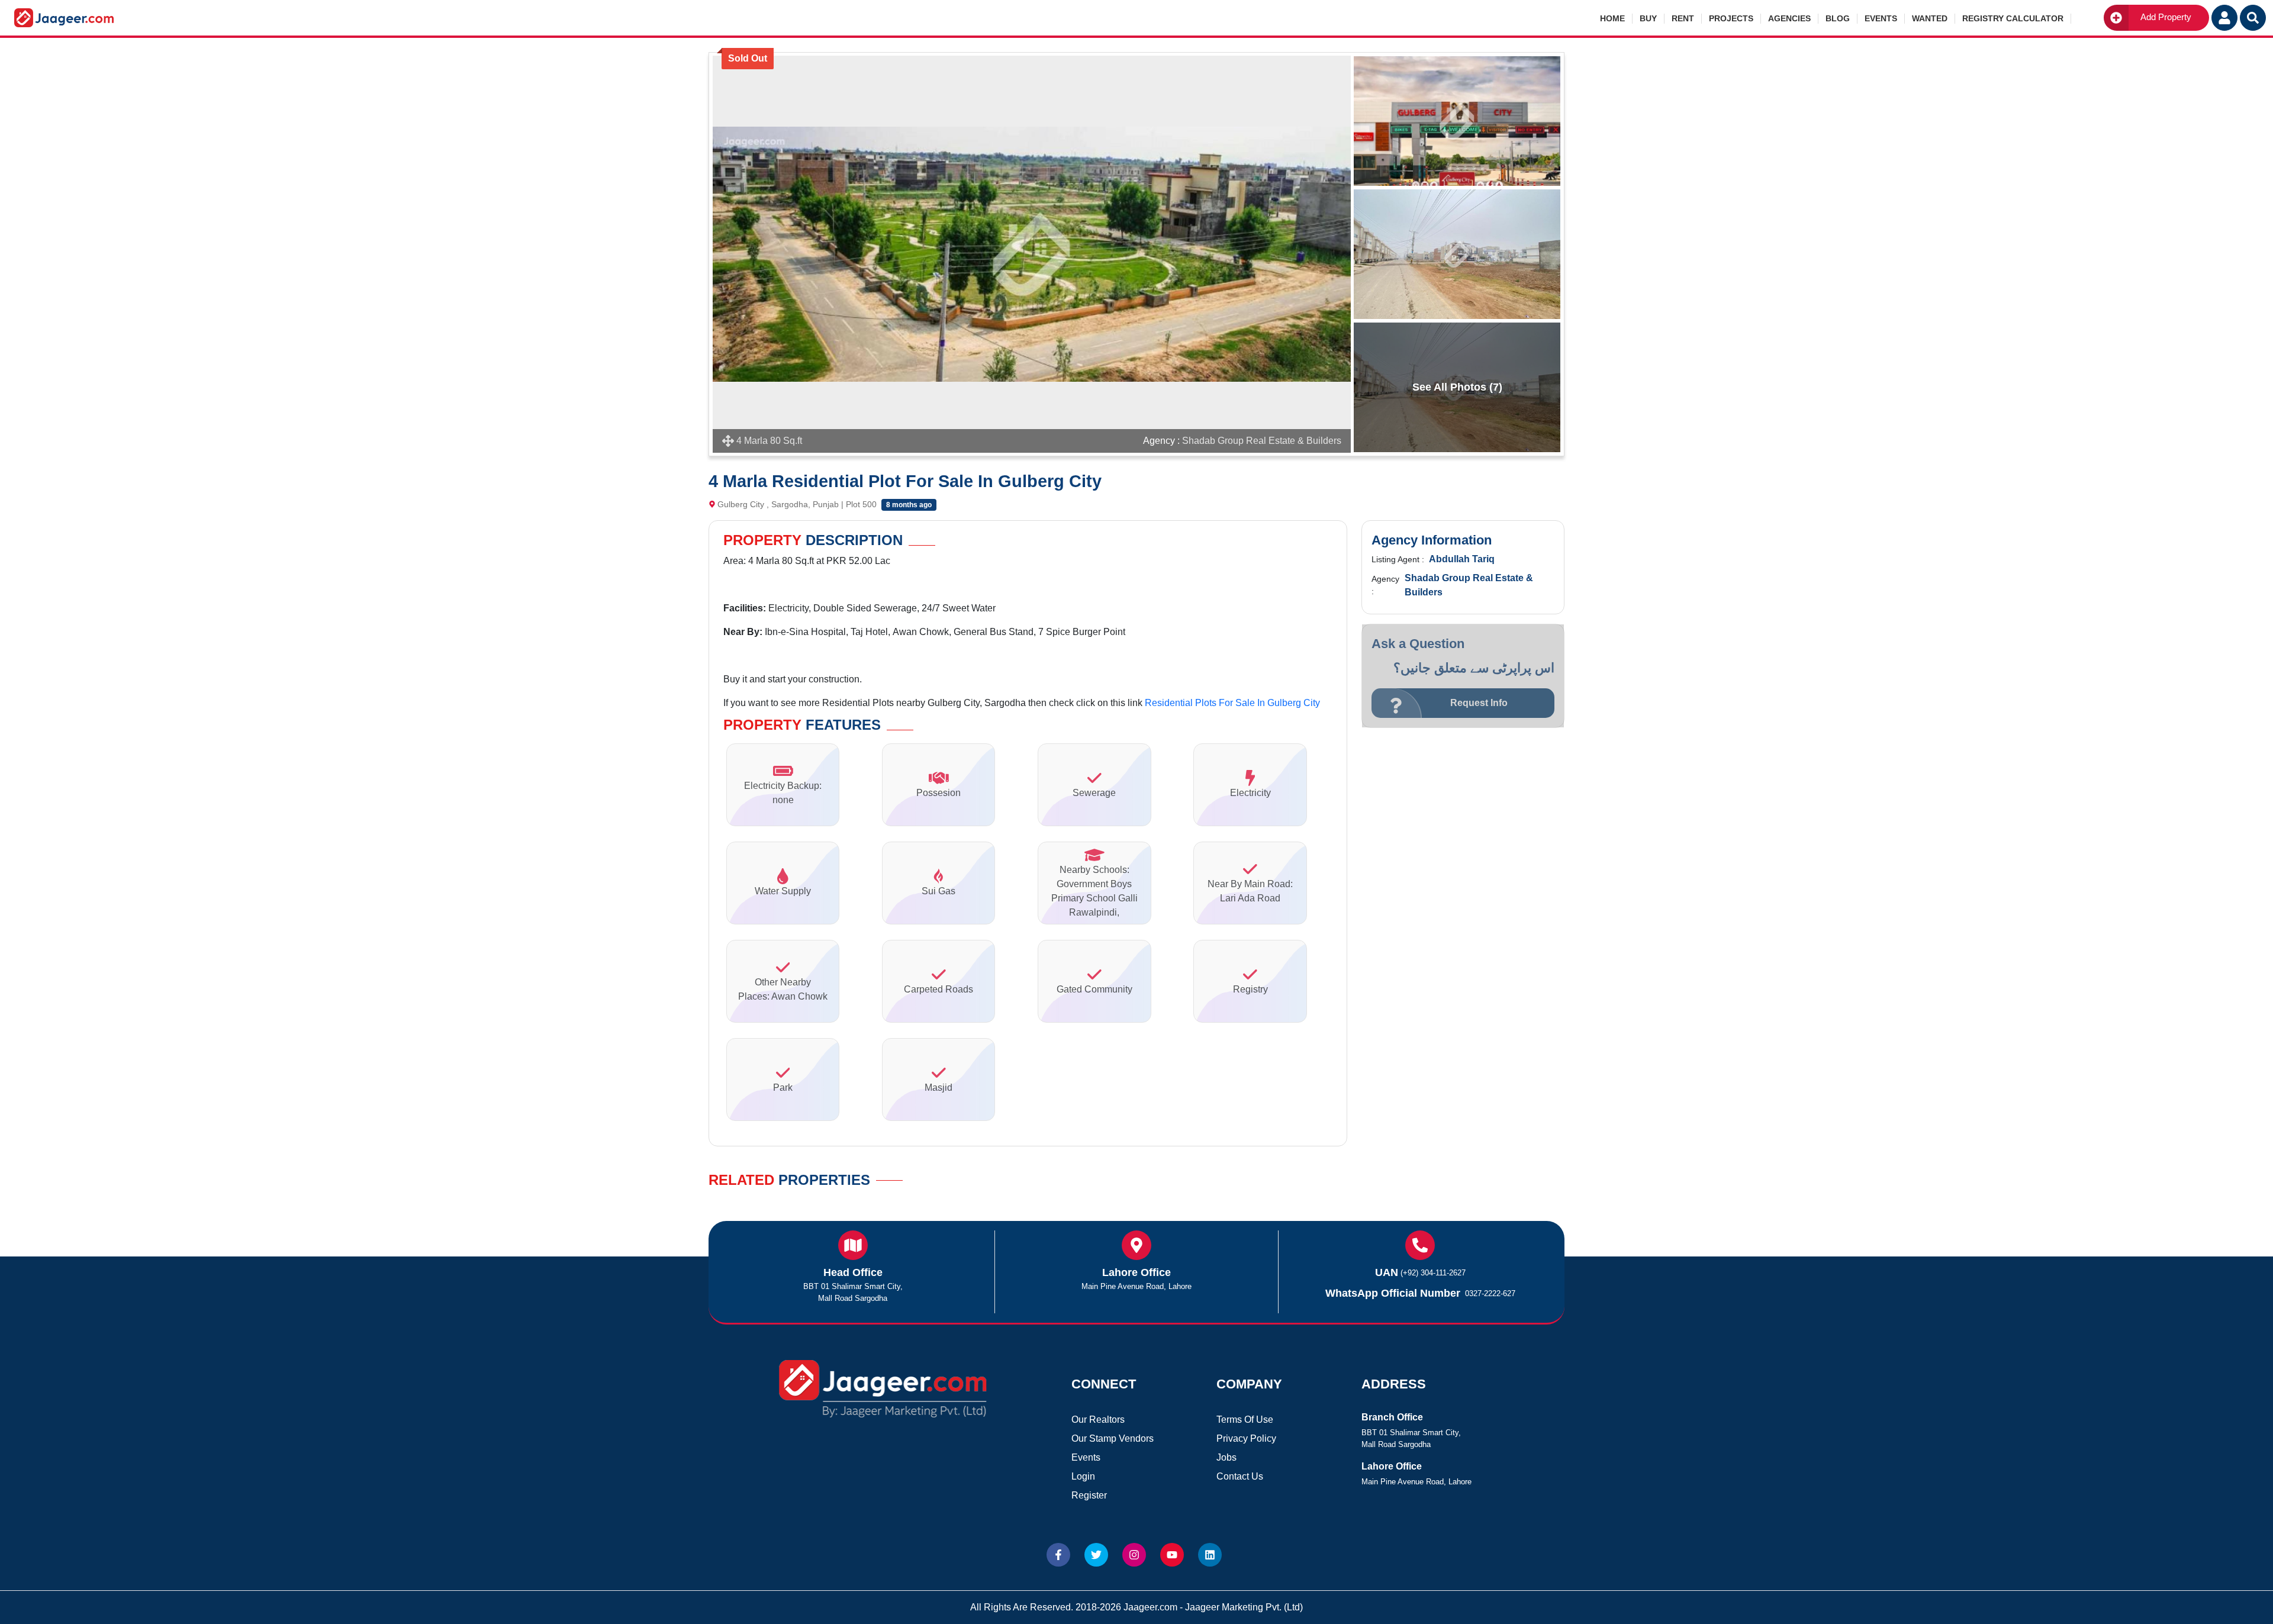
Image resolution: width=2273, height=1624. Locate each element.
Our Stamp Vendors (1113, 1438)
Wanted (1930, 18)
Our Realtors (1098, 1420)
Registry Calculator (2013, 18)
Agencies (1789, 18)
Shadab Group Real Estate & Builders (1262, 441)
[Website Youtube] (1172, 1555)
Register (1089, 1495)
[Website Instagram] (1134, 1555)
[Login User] (2224, 18)
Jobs (1226, 1457)
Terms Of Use (1245, 1420)
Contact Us (1240, 1476)
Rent (1683, 18)
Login (1083, 1476)
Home (1612, 18)
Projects (1731, 18)
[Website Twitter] (1096, 1555)
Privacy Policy (1246, 1438)
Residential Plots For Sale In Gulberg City (1232, 703)
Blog (1838, 18)
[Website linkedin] (1210, 1555)
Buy (1648, 18)
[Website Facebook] (1058, 1555)
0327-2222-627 (1490, 1293)
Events (1881, 18)
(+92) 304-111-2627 (1433, 1273)
